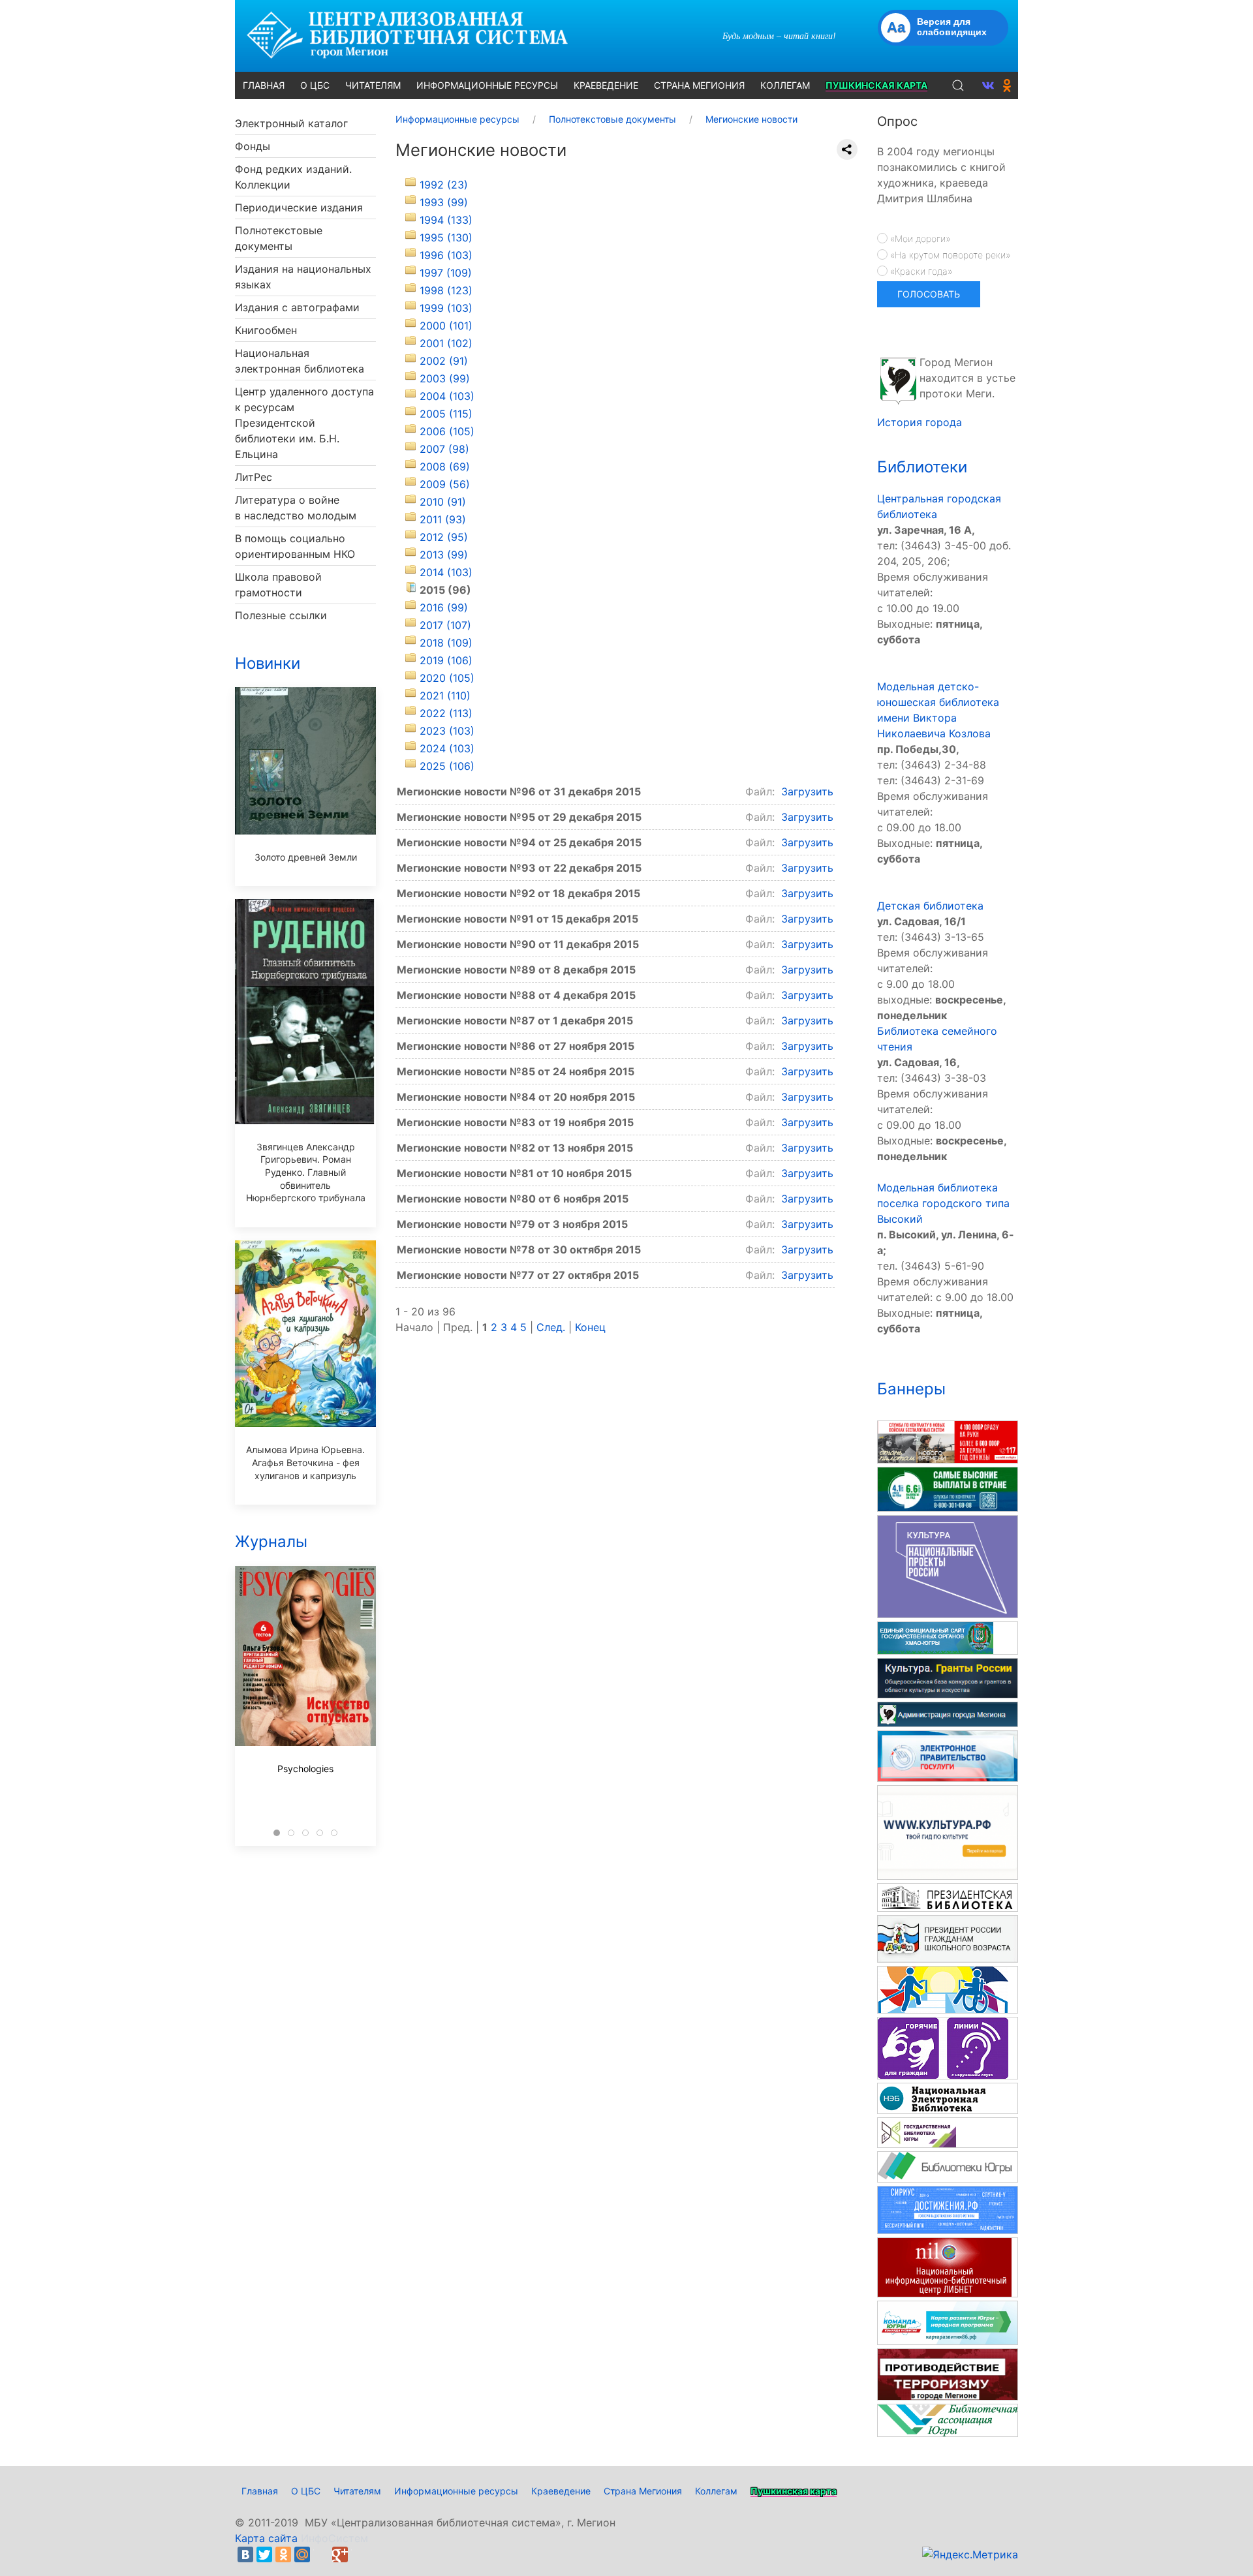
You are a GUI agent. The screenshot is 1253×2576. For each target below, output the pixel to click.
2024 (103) (447, 748)
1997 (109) (446, 273)
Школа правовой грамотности (278, 585)
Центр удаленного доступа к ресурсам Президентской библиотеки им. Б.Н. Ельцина (304, 423)
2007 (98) (444, 449)
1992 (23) (444, 185)
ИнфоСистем (334, 2538)
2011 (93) (443, 519)
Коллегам (716, 2491)
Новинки (268, 663)
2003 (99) (445, 378)
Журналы (271, 1541)
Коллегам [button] (785, 85)
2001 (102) (446, 343)
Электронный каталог (291, 123)
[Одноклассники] (283, 2554)
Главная (260, 2491)
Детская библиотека (930, 906)
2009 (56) (445, 484)
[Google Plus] (340, 2554)
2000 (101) (446, 326)
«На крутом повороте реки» (949, 255)
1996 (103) (446, 255)
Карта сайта (266, 2538)
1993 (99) (444, 202)
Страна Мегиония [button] (699, 85)
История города (920, 422)
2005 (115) (446, 414)
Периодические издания (299, 207)
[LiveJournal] (321, 2554)
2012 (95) (444, 537)
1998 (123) (446, 290)
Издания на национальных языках (303, 277)
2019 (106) (446, 660)
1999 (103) (446, 308)
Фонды (253, 146)
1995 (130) (446, 238)
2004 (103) (447, 396)
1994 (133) (446, 220)
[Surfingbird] (359, 2554)
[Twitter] (264, 2554)
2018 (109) (446, 643)
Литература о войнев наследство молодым (296, 508)
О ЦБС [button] (315, 85)
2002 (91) (444, 361)
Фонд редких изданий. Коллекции (293, 177)
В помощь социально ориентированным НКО (295, 546)
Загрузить (807, 791)
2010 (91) (443, 502)
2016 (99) (444, 607)
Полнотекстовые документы (279, 238)
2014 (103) (446, 572)
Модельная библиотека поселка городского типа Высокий (943, 1203)
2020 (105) (447, 678)
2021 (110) (445, 696)
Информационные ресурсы (456, 2491)
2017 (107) (445, 625)
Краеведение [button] (606, 85)
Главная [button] (264, 85)
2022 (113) (446, 713)
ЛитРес (254, 477)
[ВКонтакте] (245, 2554)
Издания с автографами (297, 307)
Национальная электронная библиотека (300, 361)
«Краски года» (920, 271)
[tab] (277, 1833)
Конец (590, 1327)
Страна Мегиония (643, 2491)
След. (551, 1327)
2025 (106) (447, 766)
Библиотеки (922, 467)
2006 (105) (447, 431)
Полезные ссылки (281, 615)
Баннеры (911, 1389)
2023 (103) (447, 731)
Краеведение (561, 2491)
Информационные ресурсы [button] (487, 85)
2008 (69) (445, 467)
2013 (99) (444, 555)
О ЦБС (306, 2491)
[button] (958, 85)
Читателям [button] (373, 85)
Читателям (357, 2491)
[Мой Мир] (302, 2554)
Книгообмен (266, 330)
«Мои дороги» (919, 238)
